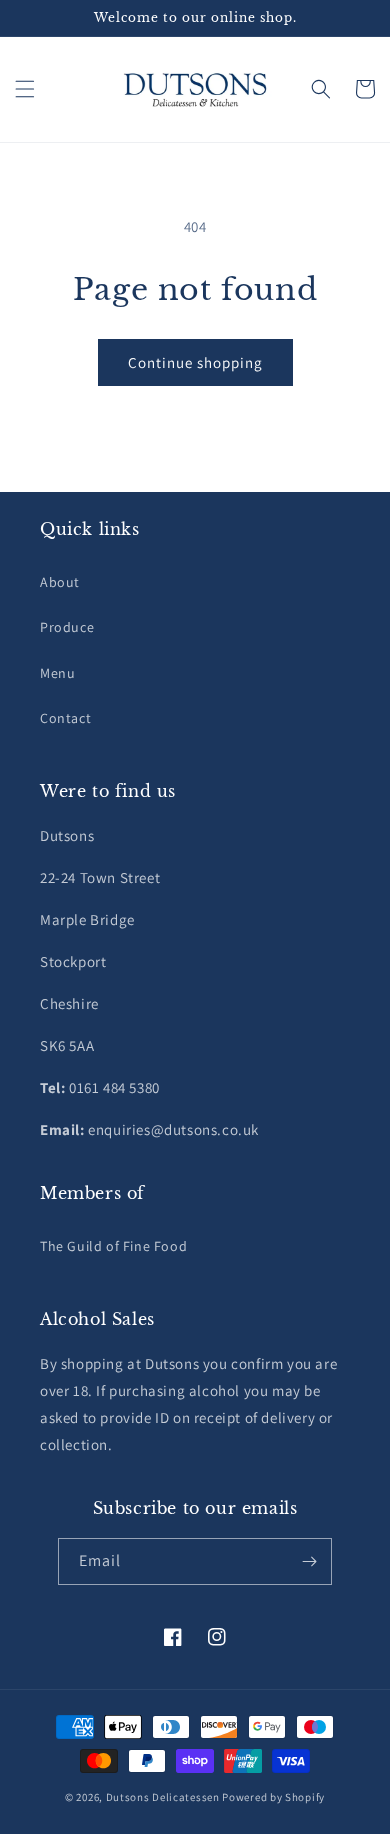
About (60, 582)
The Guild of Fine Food (113, 1246)
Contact (65, 718)
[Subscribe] (309, 1561)
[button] (25, 89)
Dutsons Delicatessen (163, 1797)
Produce (67, 627)
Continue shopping (195, 362)
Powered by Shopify (273, 1797)
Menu (57, 673)
